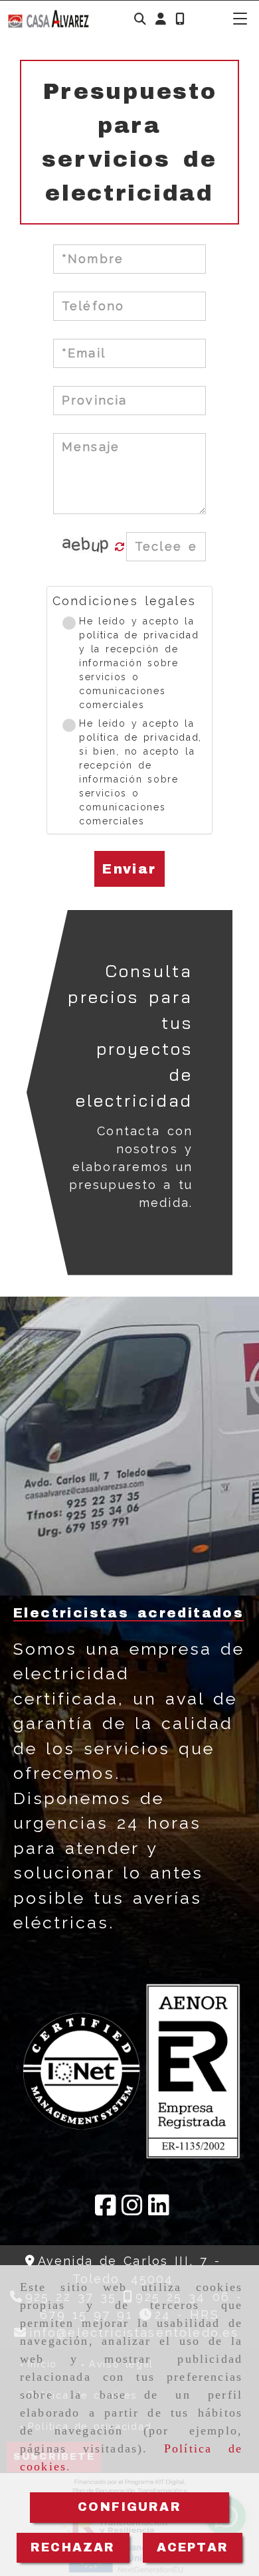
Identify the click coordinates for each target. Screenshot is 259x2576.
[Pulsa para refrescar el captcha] (120, 547)
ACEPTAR (193, 2547)
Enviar (129, 869)
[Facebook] (106, 2210)
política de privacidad (139, 635)
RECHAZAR (73, 2547)
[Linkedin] (159, 2210)
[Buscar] (140, 19)
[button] (161, 19)
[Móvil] (180, 19)
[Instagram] (132, 2210)
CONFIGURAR (129, 2507)
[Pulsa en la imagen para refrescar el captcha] (86, 547)
